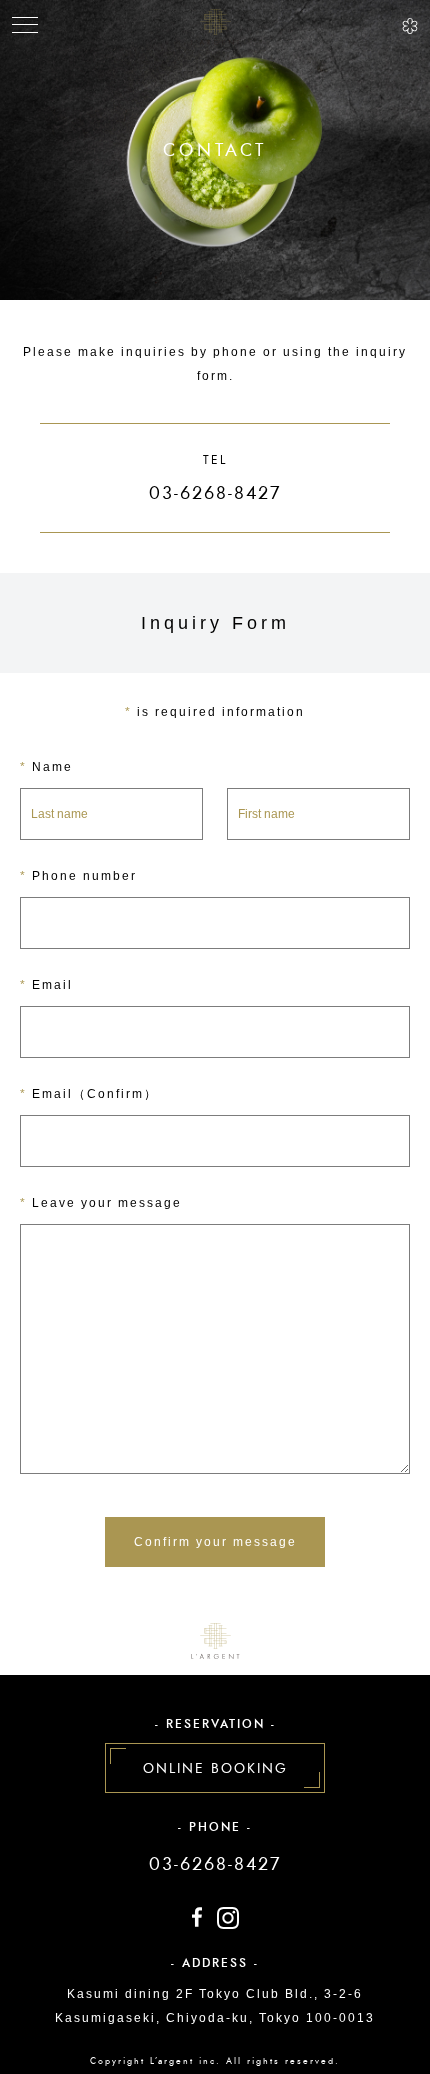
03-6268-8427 (215, 1864)
